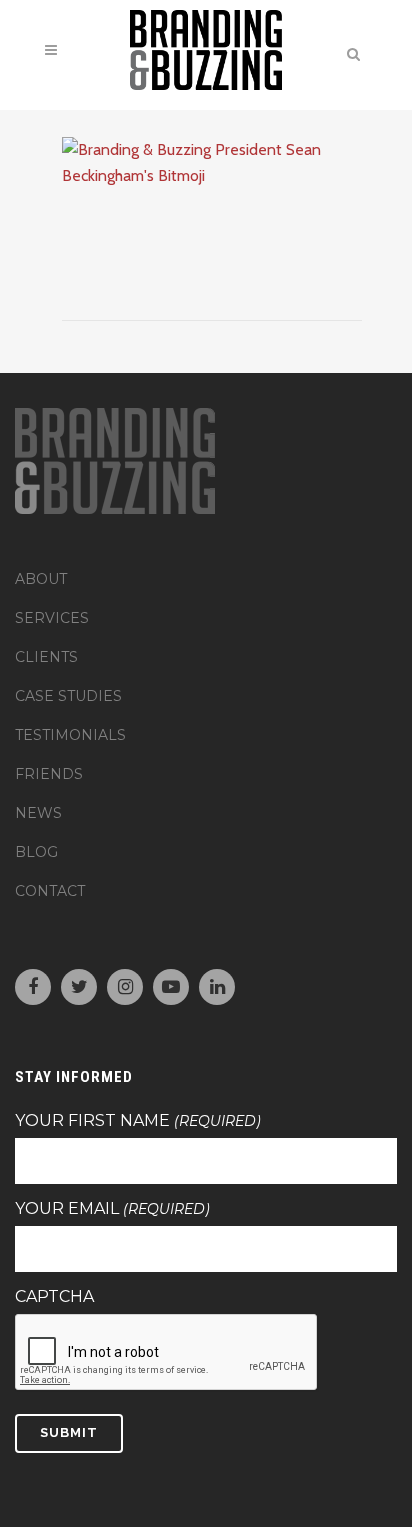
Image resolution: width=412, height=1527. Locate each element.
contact (50, 891)
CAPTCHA (54, 1297)
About (41, 579)
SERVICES (52, 618)
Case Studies (68, 696)
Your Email (112, 1209)
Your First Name (138, 1121)
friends (49, 774)
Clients (46, 657)
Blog (36, 852)
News (38, 813)
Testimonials (70, 735)
